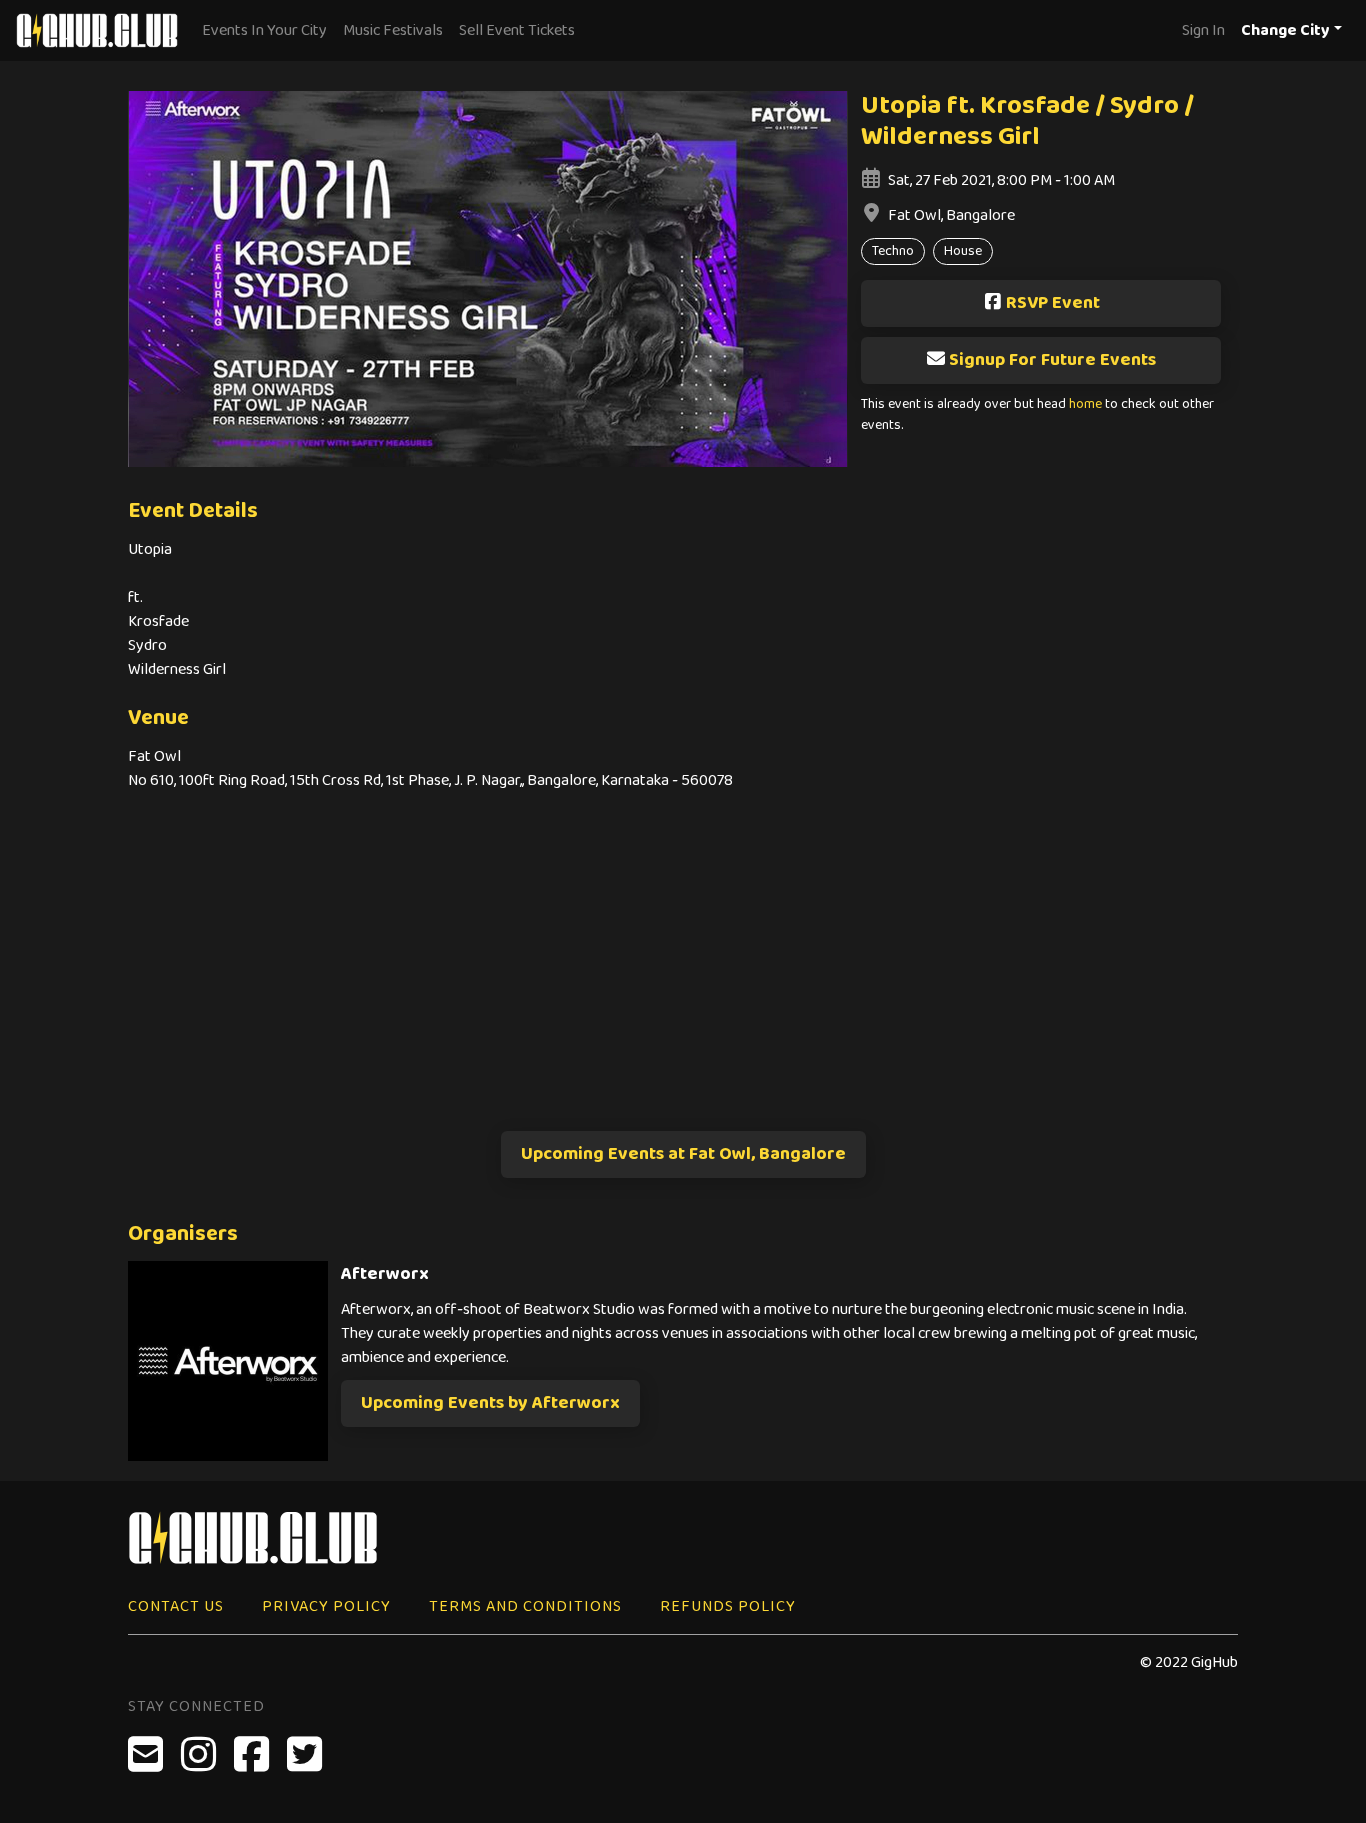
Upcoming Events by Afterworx (490, 1403)
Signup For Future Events (1052, 360)
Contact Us (176, 1606)
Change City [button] (1285, 30)
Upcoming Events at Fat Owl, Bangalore (683, 1154)
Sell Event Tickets (517, 30)
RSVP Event (1053, 303)
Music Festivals (393, 30)
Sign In (1203, 30)
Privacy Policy (326, 1606)
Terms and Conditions (525, 1606)
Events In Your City (264, 30)
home (1085, 404)
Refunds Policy (728, 1606)
